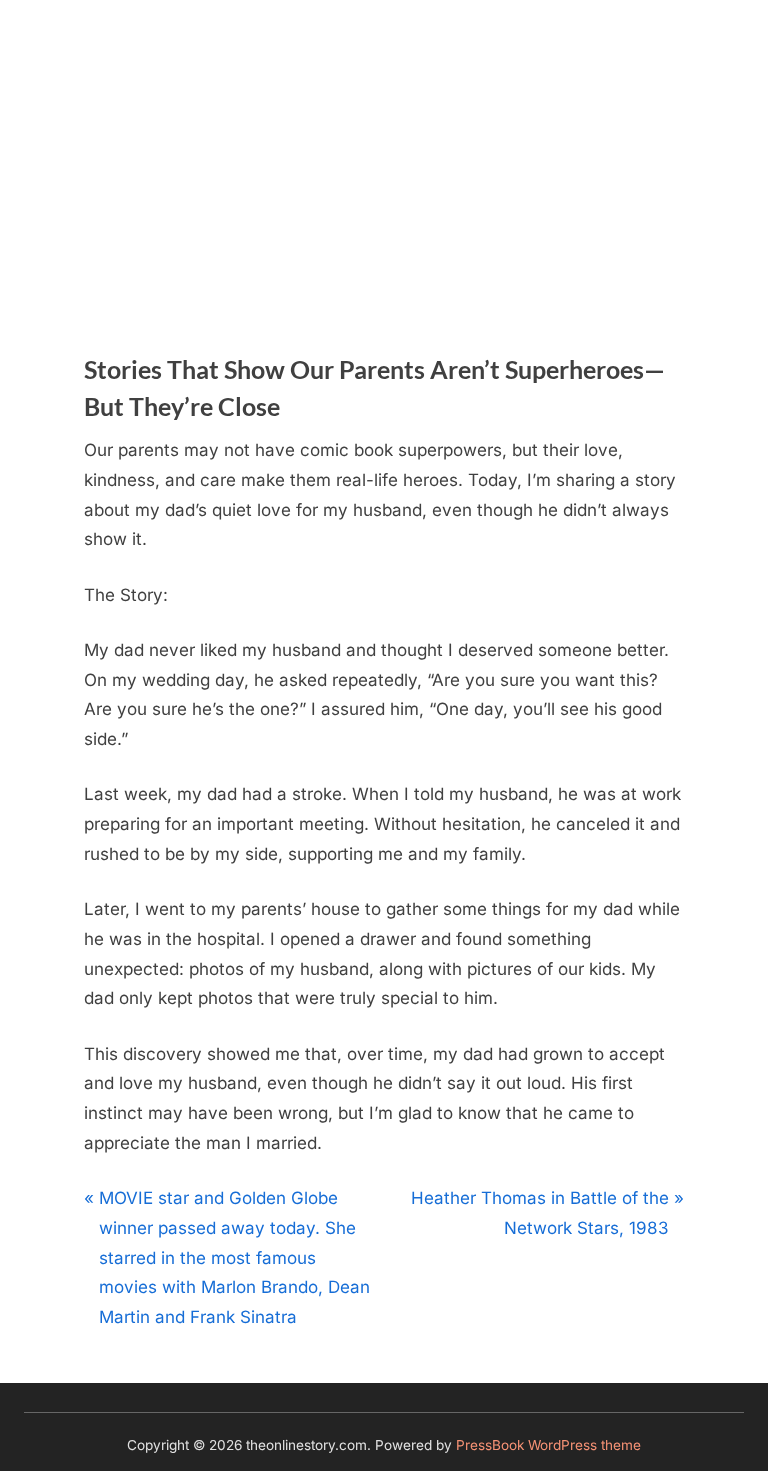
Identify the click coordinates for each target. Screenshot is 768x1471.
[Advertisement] (384, 150)
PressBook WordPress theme (548, 1445)
